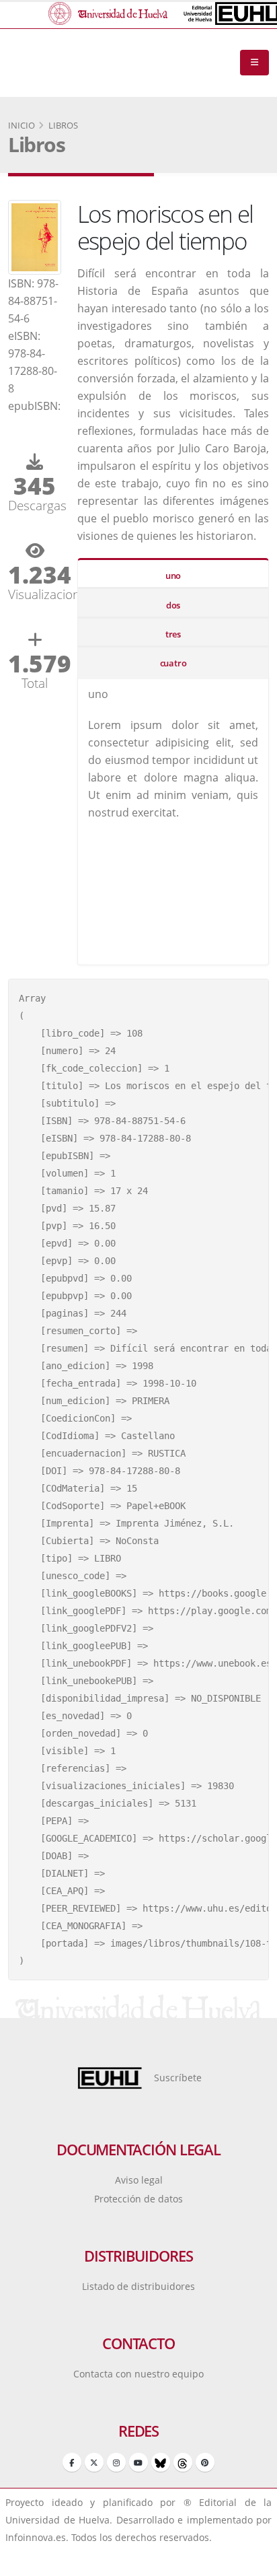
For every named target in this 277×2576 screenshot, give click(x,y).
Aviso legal (139, 2180)
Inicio (22, 125)
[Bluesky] (161, 2462)
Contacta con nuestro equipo (138, 2374)
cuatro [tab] (173, 663)
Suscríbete (178, 2078)
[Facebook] (72, 2462)
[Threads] (183, 2462)
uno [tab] (173, 576)
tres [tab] (173, 634)
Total (35, 683)
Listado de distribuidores (138, 2286)
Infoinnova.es (36, 2537)
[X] (94, 2462)
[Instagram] (116, 2462)
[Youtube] (138, 2462)
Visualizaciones (35, 594)
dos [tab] (173, 605)
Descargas (35, 505)
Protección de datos (138, 2199)
